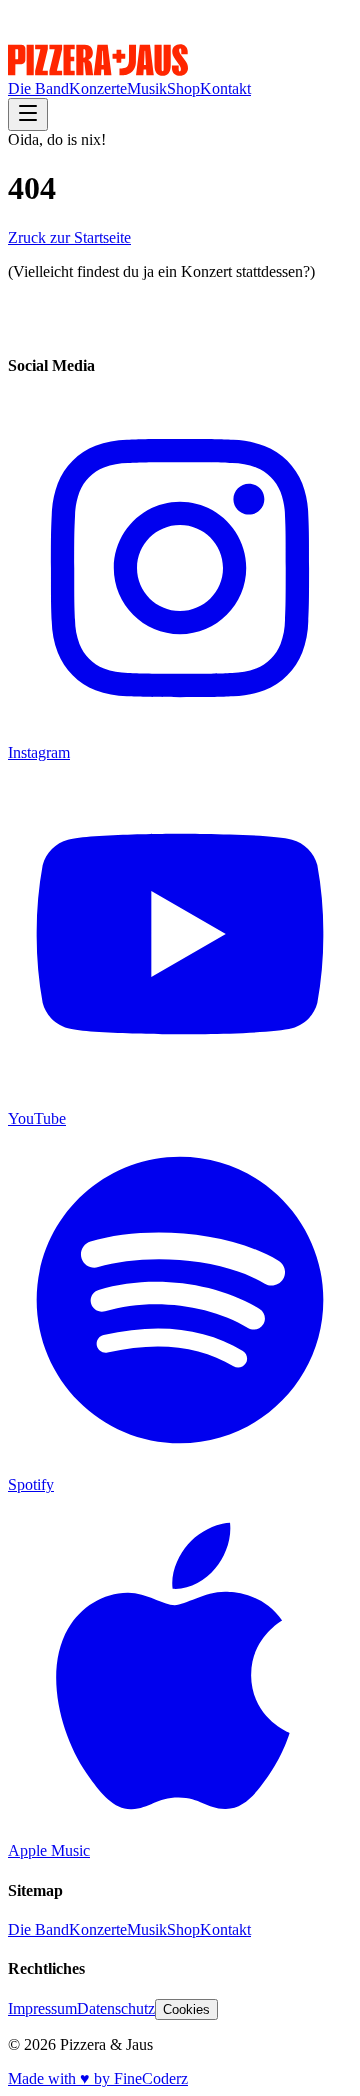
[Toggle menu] (28, 114)
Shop (183, 88)
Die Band (38, 88)
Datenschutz (116, 2008)
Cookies (186, 2009)
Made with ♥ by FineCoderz (98, 2078)
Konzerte (98, 88)
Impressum (42, 2008)
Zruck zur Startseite (69, 237)
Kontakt (225, 88)
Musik (147, 88)
